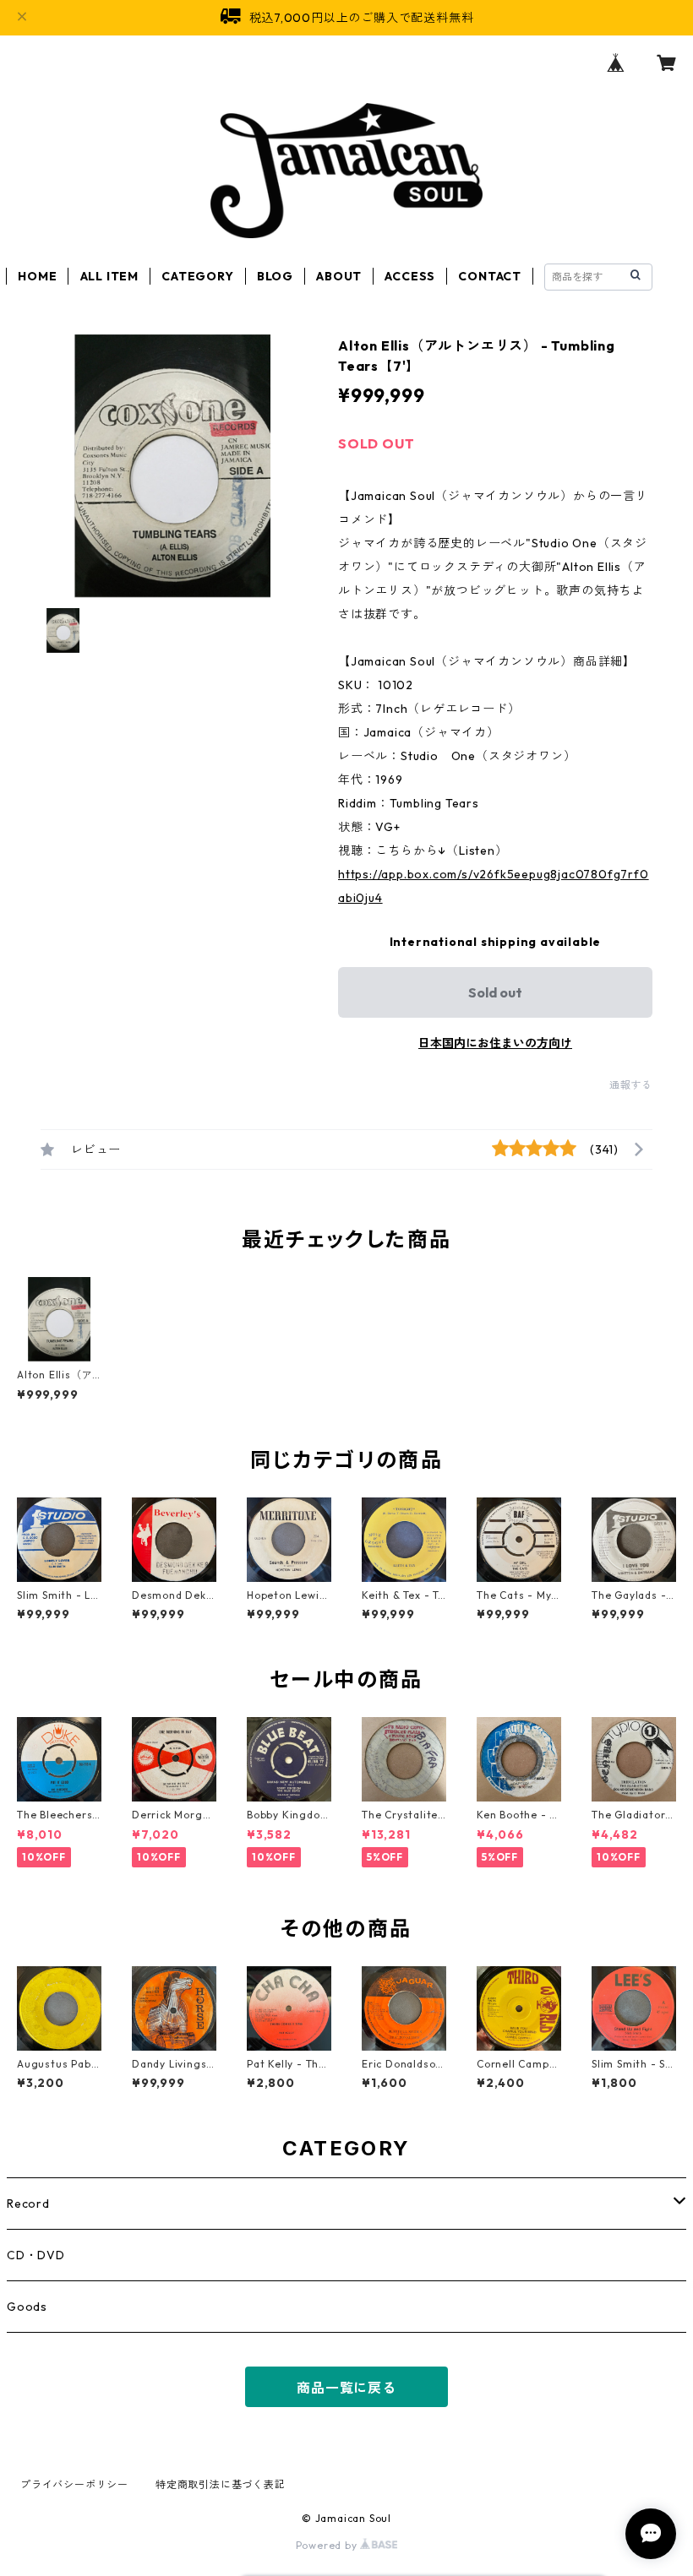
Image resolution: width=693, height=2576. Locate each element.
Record (28, 2204)
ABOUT (339, 276)
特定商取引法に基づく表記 (221, 2484)
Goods (27, 2307)
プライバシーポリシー (74, 2484)
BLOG (275, 276)
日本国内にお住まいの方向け (495, 1043)
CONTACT (490, 276)
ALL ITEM (109, 276)
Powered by (328, 2545)
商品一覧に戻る (346, 2388)
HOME (37, 276)
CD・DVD (36, 2255)
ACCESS (410, 276)
